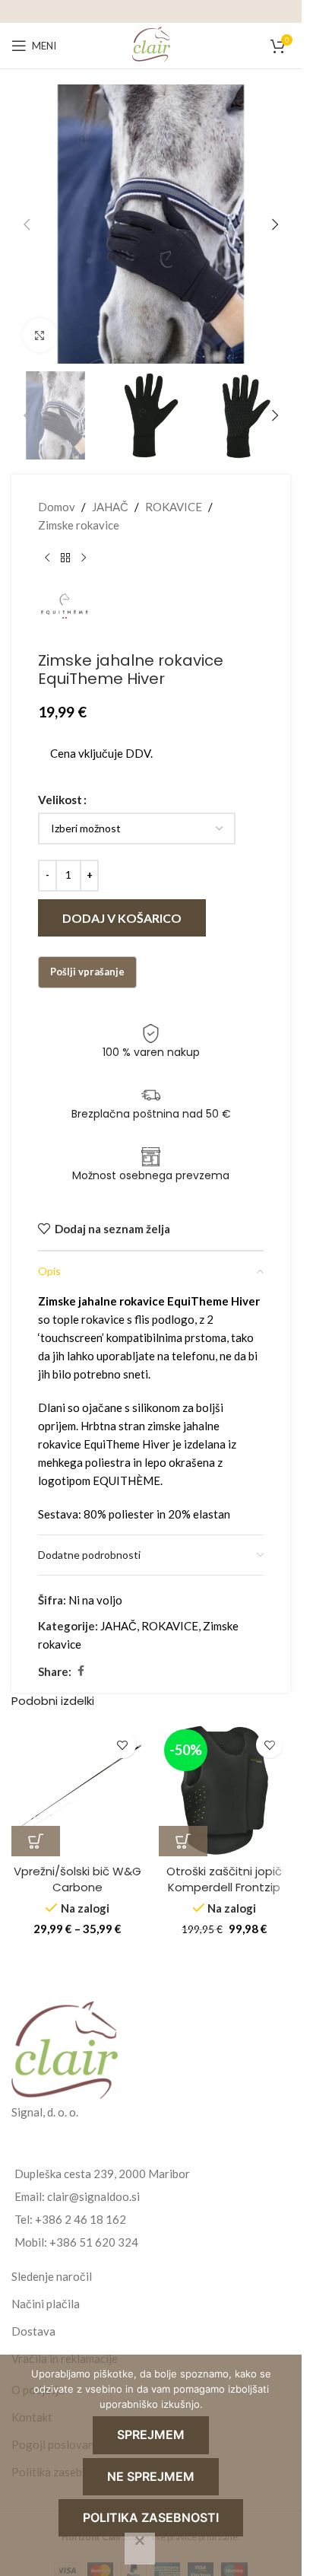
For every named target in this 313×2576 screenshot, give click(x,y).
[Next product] (84, 558)
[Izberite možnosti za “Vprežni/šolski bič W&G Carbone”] (36, 1841)
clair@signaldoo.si (93, 2196)
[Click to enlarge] (40, 335)
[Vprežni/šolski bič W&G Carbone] (77, 1790)
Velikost (60, 800)
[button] (27, 224)
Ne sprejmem (151, 2476)
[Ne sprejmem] (140, 2549)
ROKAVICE (174, 507)
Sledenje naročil (52, 2276)
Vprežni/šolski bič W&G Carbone (77, 1879)
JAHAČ (110, 507)
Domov (57, 507)
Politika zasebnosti (151, 2517)
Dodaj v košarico (122, 918)
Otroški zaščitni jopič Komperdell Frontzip (224, 1879)
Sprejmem (151, 2434)
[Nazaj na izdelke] (65, 558)
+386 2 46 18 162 (81, 2219)
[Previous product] (47, 558)
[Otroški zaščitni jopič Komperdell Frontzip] (225, 1790)
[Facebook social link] (81, 1671)
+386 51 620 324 (94, 2242)
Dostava (33, 2331)
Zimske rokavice (79, 525)
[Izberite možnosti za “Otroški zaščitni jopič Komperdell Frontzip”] (183, 1841)
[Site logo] (151, 44)
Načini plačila (46, 2304)
